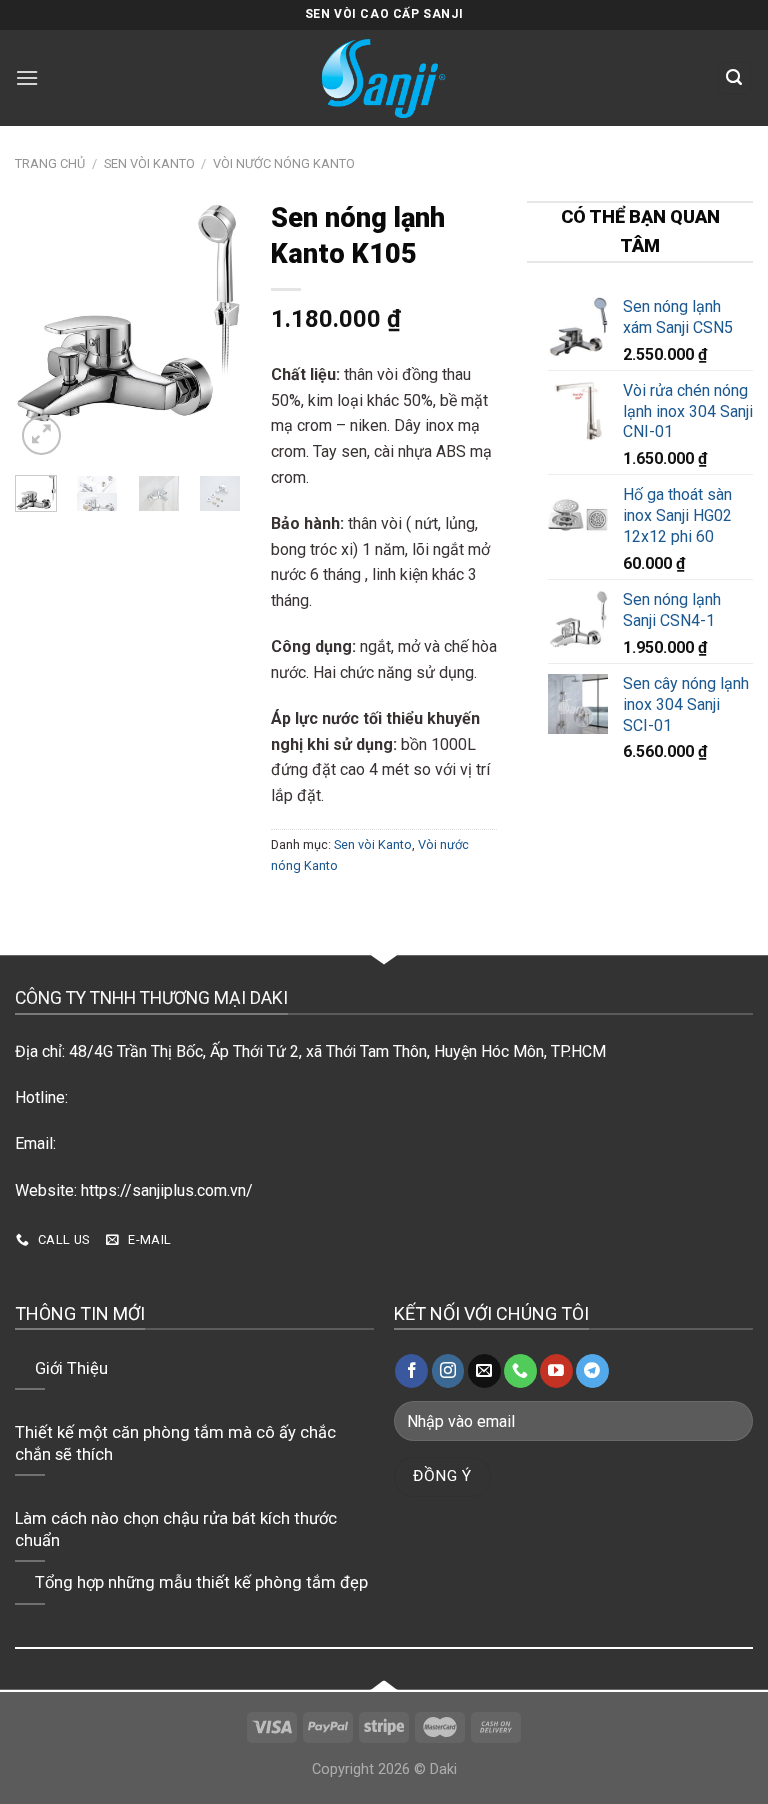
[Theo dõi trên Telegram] (592, 1371)
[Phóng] (41, 435)
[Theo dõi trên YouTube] (556, 1371)
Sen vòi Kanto (149, 163)
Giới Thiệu (71, 1368)
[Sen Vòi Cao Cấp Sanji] (384, 78)
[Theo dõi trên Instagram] (448, 1371)
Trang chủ (50, 163)
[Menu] (29, 77)
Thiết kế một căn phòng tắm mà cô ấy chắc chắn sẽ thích (175, 1443)
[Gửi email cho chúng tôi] (484, 1371)
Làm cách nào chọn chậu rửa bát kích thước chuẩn (176, 1529)
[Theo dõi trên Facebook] (411, 1371)
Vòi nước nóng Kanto (284, 163)
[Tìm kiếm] (735, 78)
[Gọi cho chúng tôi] (520, 1371)
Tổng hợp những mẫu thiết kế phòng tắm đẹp (201, 1582)
